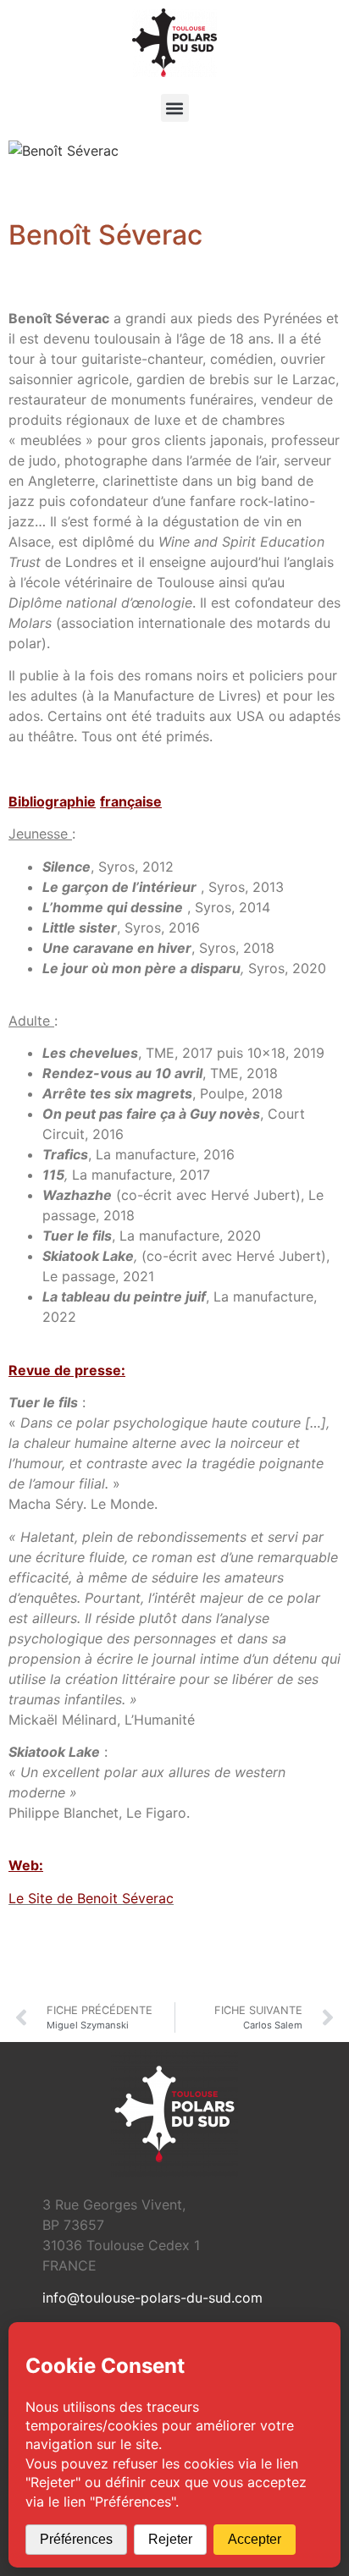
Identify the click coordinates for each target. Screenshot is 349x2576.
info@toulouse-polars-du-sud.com (152, 2298)
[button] (175, 108)
